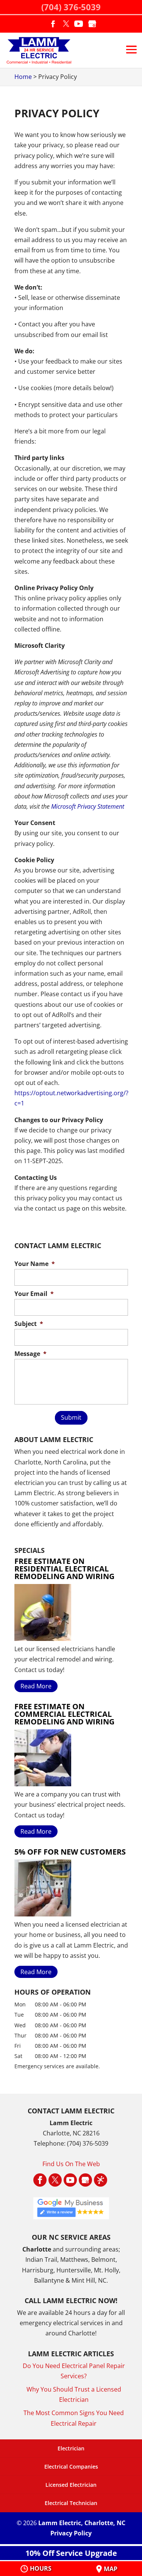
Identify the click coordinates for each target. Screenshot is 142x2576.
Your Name (35, 1264)
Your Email (34, 1294)
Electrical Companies (71, 2467)
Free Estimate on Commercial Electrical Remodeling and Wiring (64, 1714)
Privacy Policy (71, 2533)
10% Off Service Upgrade (71, 2553)
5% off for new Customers (70, 1852)
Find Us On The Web (71, 2164)
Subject (29, 1324)
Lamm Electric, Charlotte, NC (82, 2523)
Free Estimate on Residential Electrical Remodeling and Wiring (64, 1569)
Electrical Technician (71, 2503)
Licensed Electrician (71, 2485)
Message (30, 1354)
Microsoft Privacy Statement (88, 806)
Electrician (71, 2448)
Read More (36, 1686)
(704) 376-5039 (71, 7)
